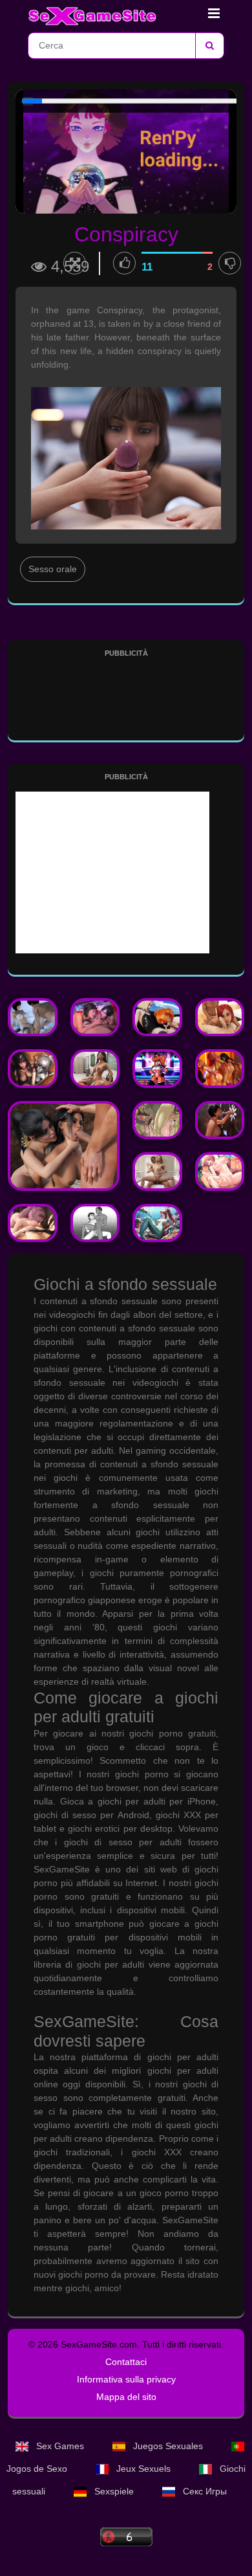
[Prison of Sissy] (220, 1120)
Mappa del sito (126, 2397)
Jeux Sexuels (143, 2469)
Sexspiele (114, 2491)
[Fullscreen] (75, 263)
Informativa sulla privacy (126, 2379)
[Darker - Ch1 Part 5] (33, 1223)
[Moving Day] (95, 1223)
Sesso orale (53, 569)
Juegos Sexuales (168, 2446)
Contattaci (126, 2362)
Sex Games (60, 2446)
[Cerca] (209, 46)
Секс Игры (204, 2491)
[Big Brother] (220, 1017)
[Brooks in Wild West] (64, 1146)
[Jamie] (157, 1017)
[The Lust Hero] (95, 1017)
